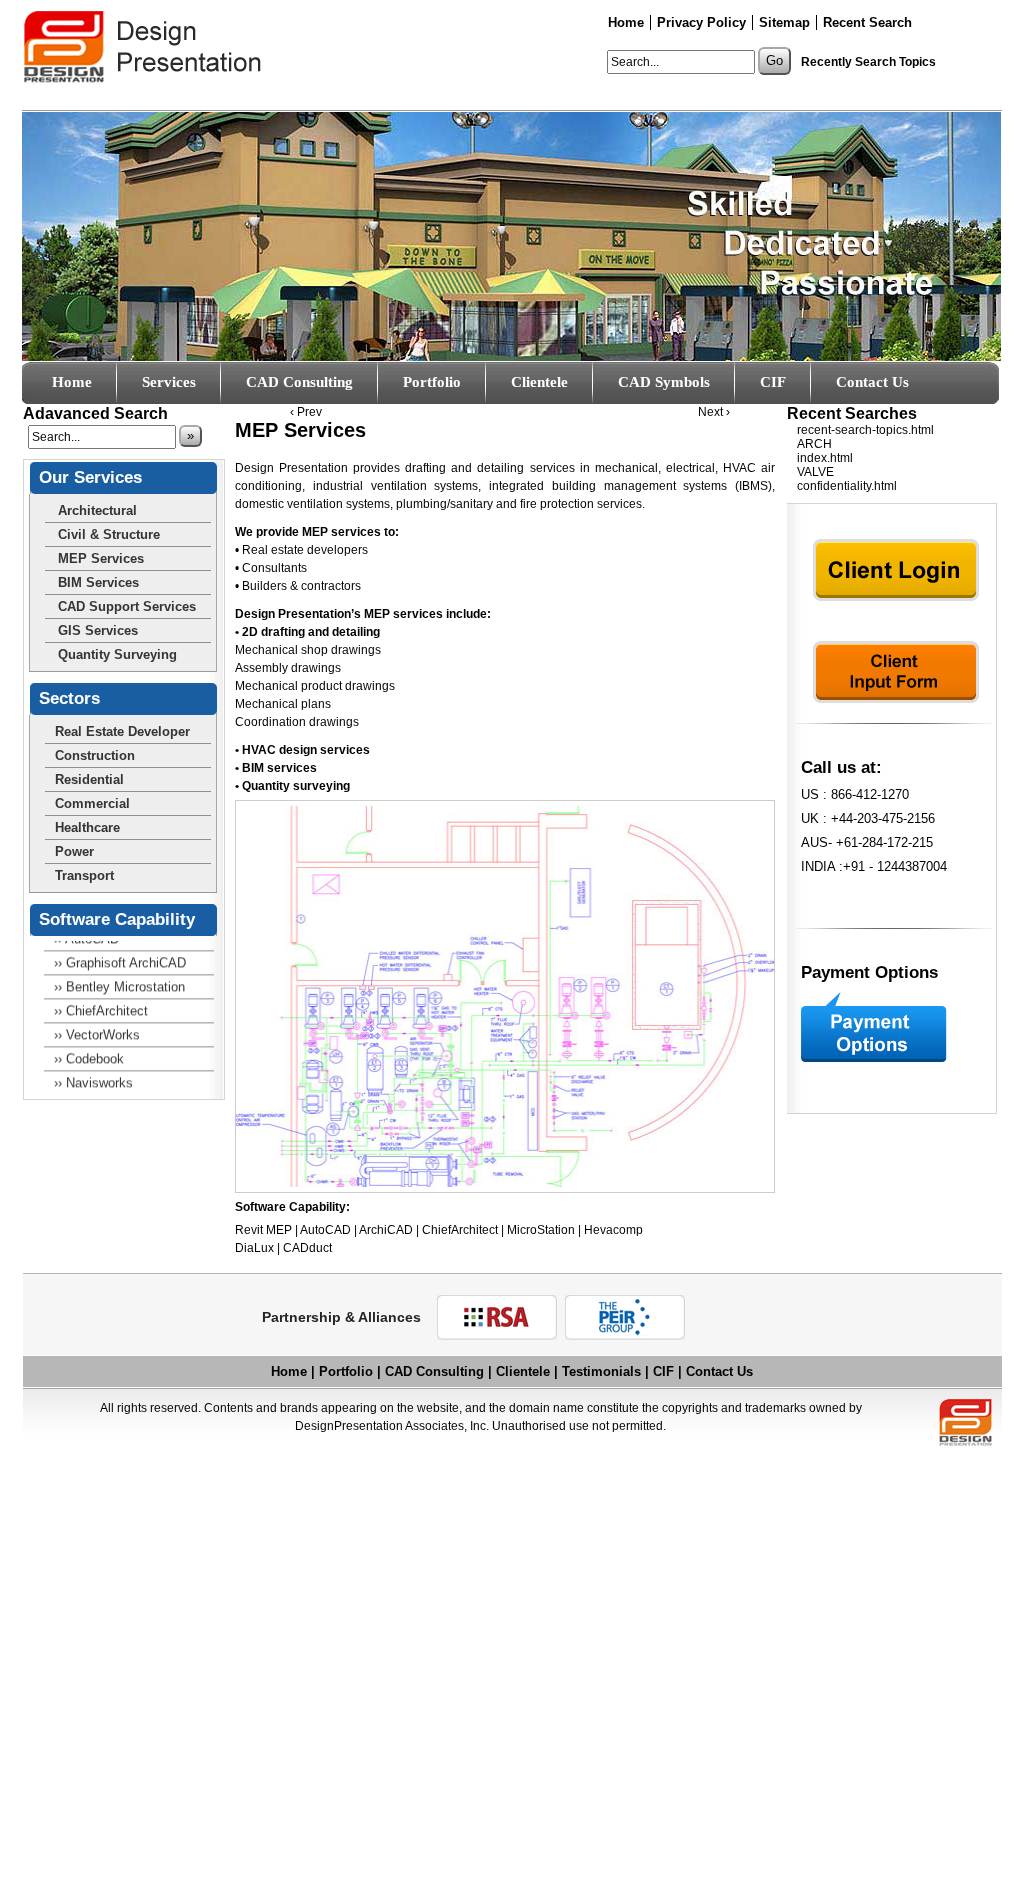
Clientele (539, 382)
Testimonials (601, 1371)
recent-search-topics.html (865, 430)
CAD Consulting (299, 382)
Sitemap (784, 22)
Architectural (97, 510)
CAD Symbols (664, 382)
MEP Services (101, 558)
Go (774, 60)
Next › (714, 412)
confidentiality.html (847, 486)
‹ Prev (306, 412)
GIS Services (98, 630)
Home (626, 22)
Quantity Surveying (117, 654)
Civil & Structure (109, 534)
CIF (773, 382)
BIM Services (98, 582)
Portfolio (346, 1371)
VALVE (815, 472)
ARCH (814, 444)
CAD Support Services (127, 606)
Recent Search (867, 22)
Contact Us (872, 382)
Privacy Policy (701, 22)
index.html (825, 458)
